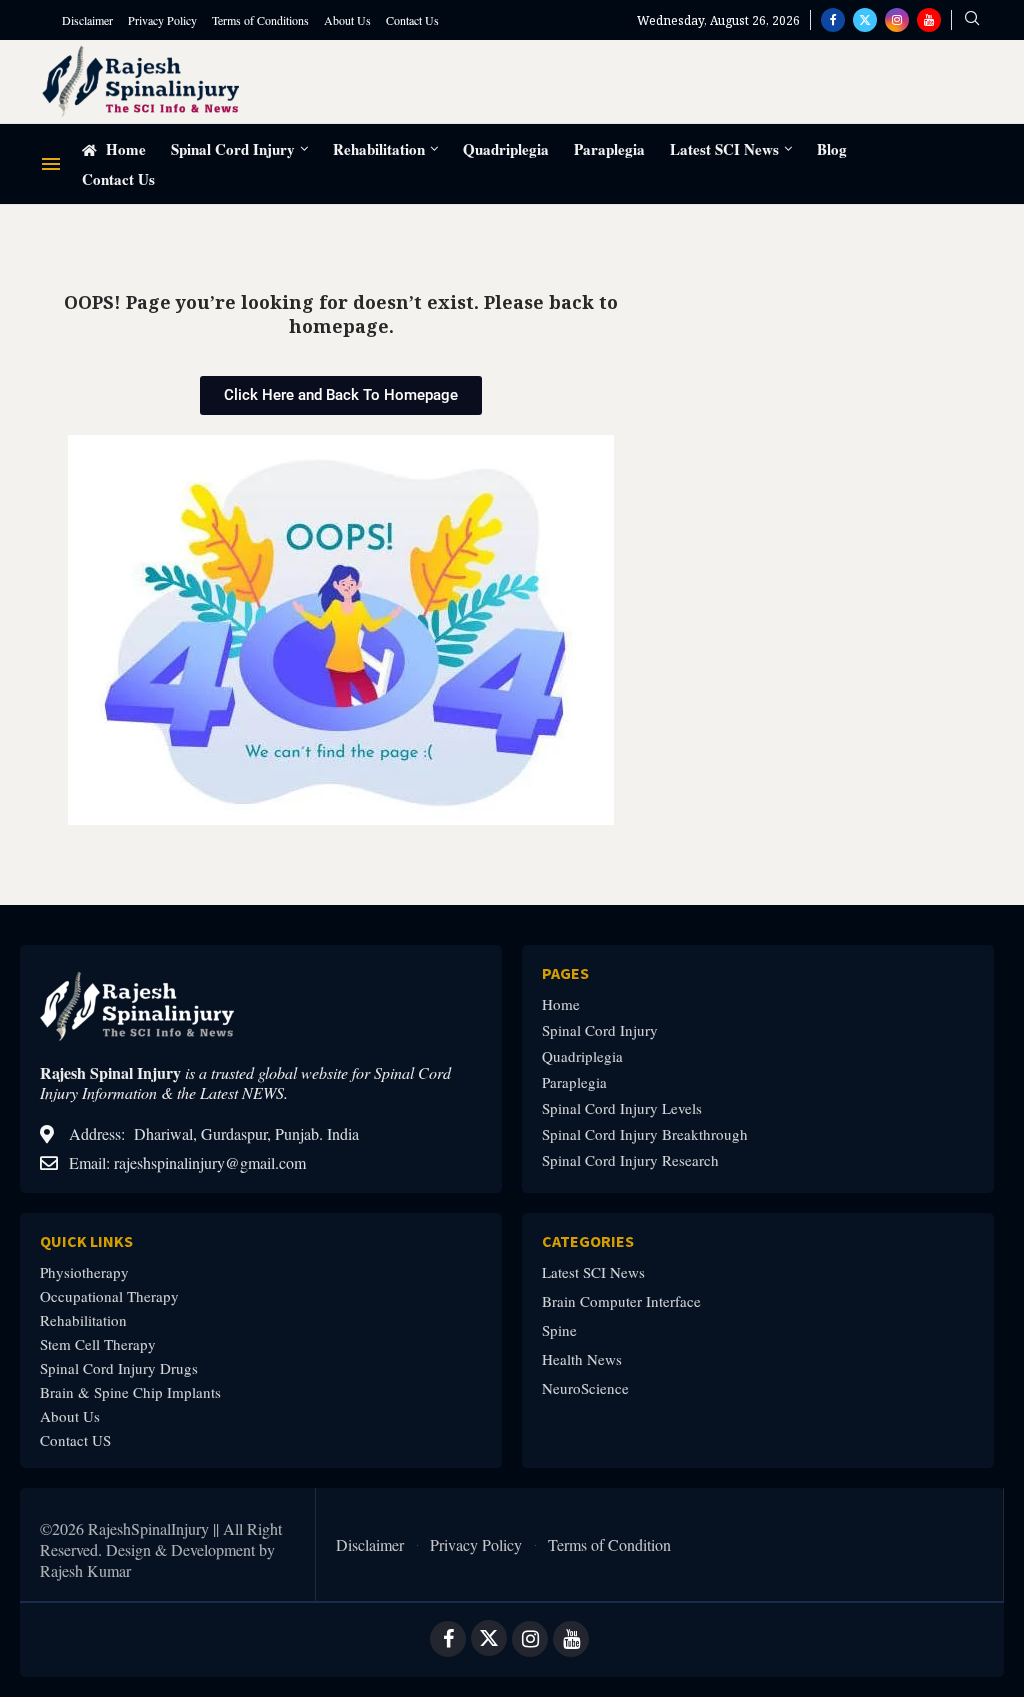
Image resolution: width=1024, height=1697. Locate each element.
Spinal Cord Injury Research (630, 1160)
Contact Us (412, 20)
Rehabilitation (379, 149)
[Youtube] (929, 20)
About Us (347, 20)
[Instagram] (897, 20)
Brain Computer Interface (621, 1301)
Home (124, 149)
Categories (588, 1241)
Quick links (86, 1241)
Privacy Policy (162, 20)
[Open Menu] (51, 164)
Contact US (75, 1440)
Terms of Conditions (260, 20)
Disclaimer (87, 20)
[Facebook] (833, 20)
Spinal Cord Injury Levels (622, 1108)
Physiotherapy (84, 1272)
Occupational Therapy (109, 1296)
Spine (559, 1330)
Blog (832, 149)
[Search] (972, 20)
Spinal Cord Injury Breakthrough (645, 1134)
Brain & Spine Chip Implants (130, 1392)
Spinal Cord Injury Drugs (119, 1368)
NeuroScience (585, 1388)
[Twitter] (865, 20)
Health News (582, 1359)
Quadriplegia (506, 149)
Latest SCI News (724, 149)
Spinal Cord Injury (233, 149)
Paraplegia (609, 149)
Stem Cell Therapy (98, 1344)
